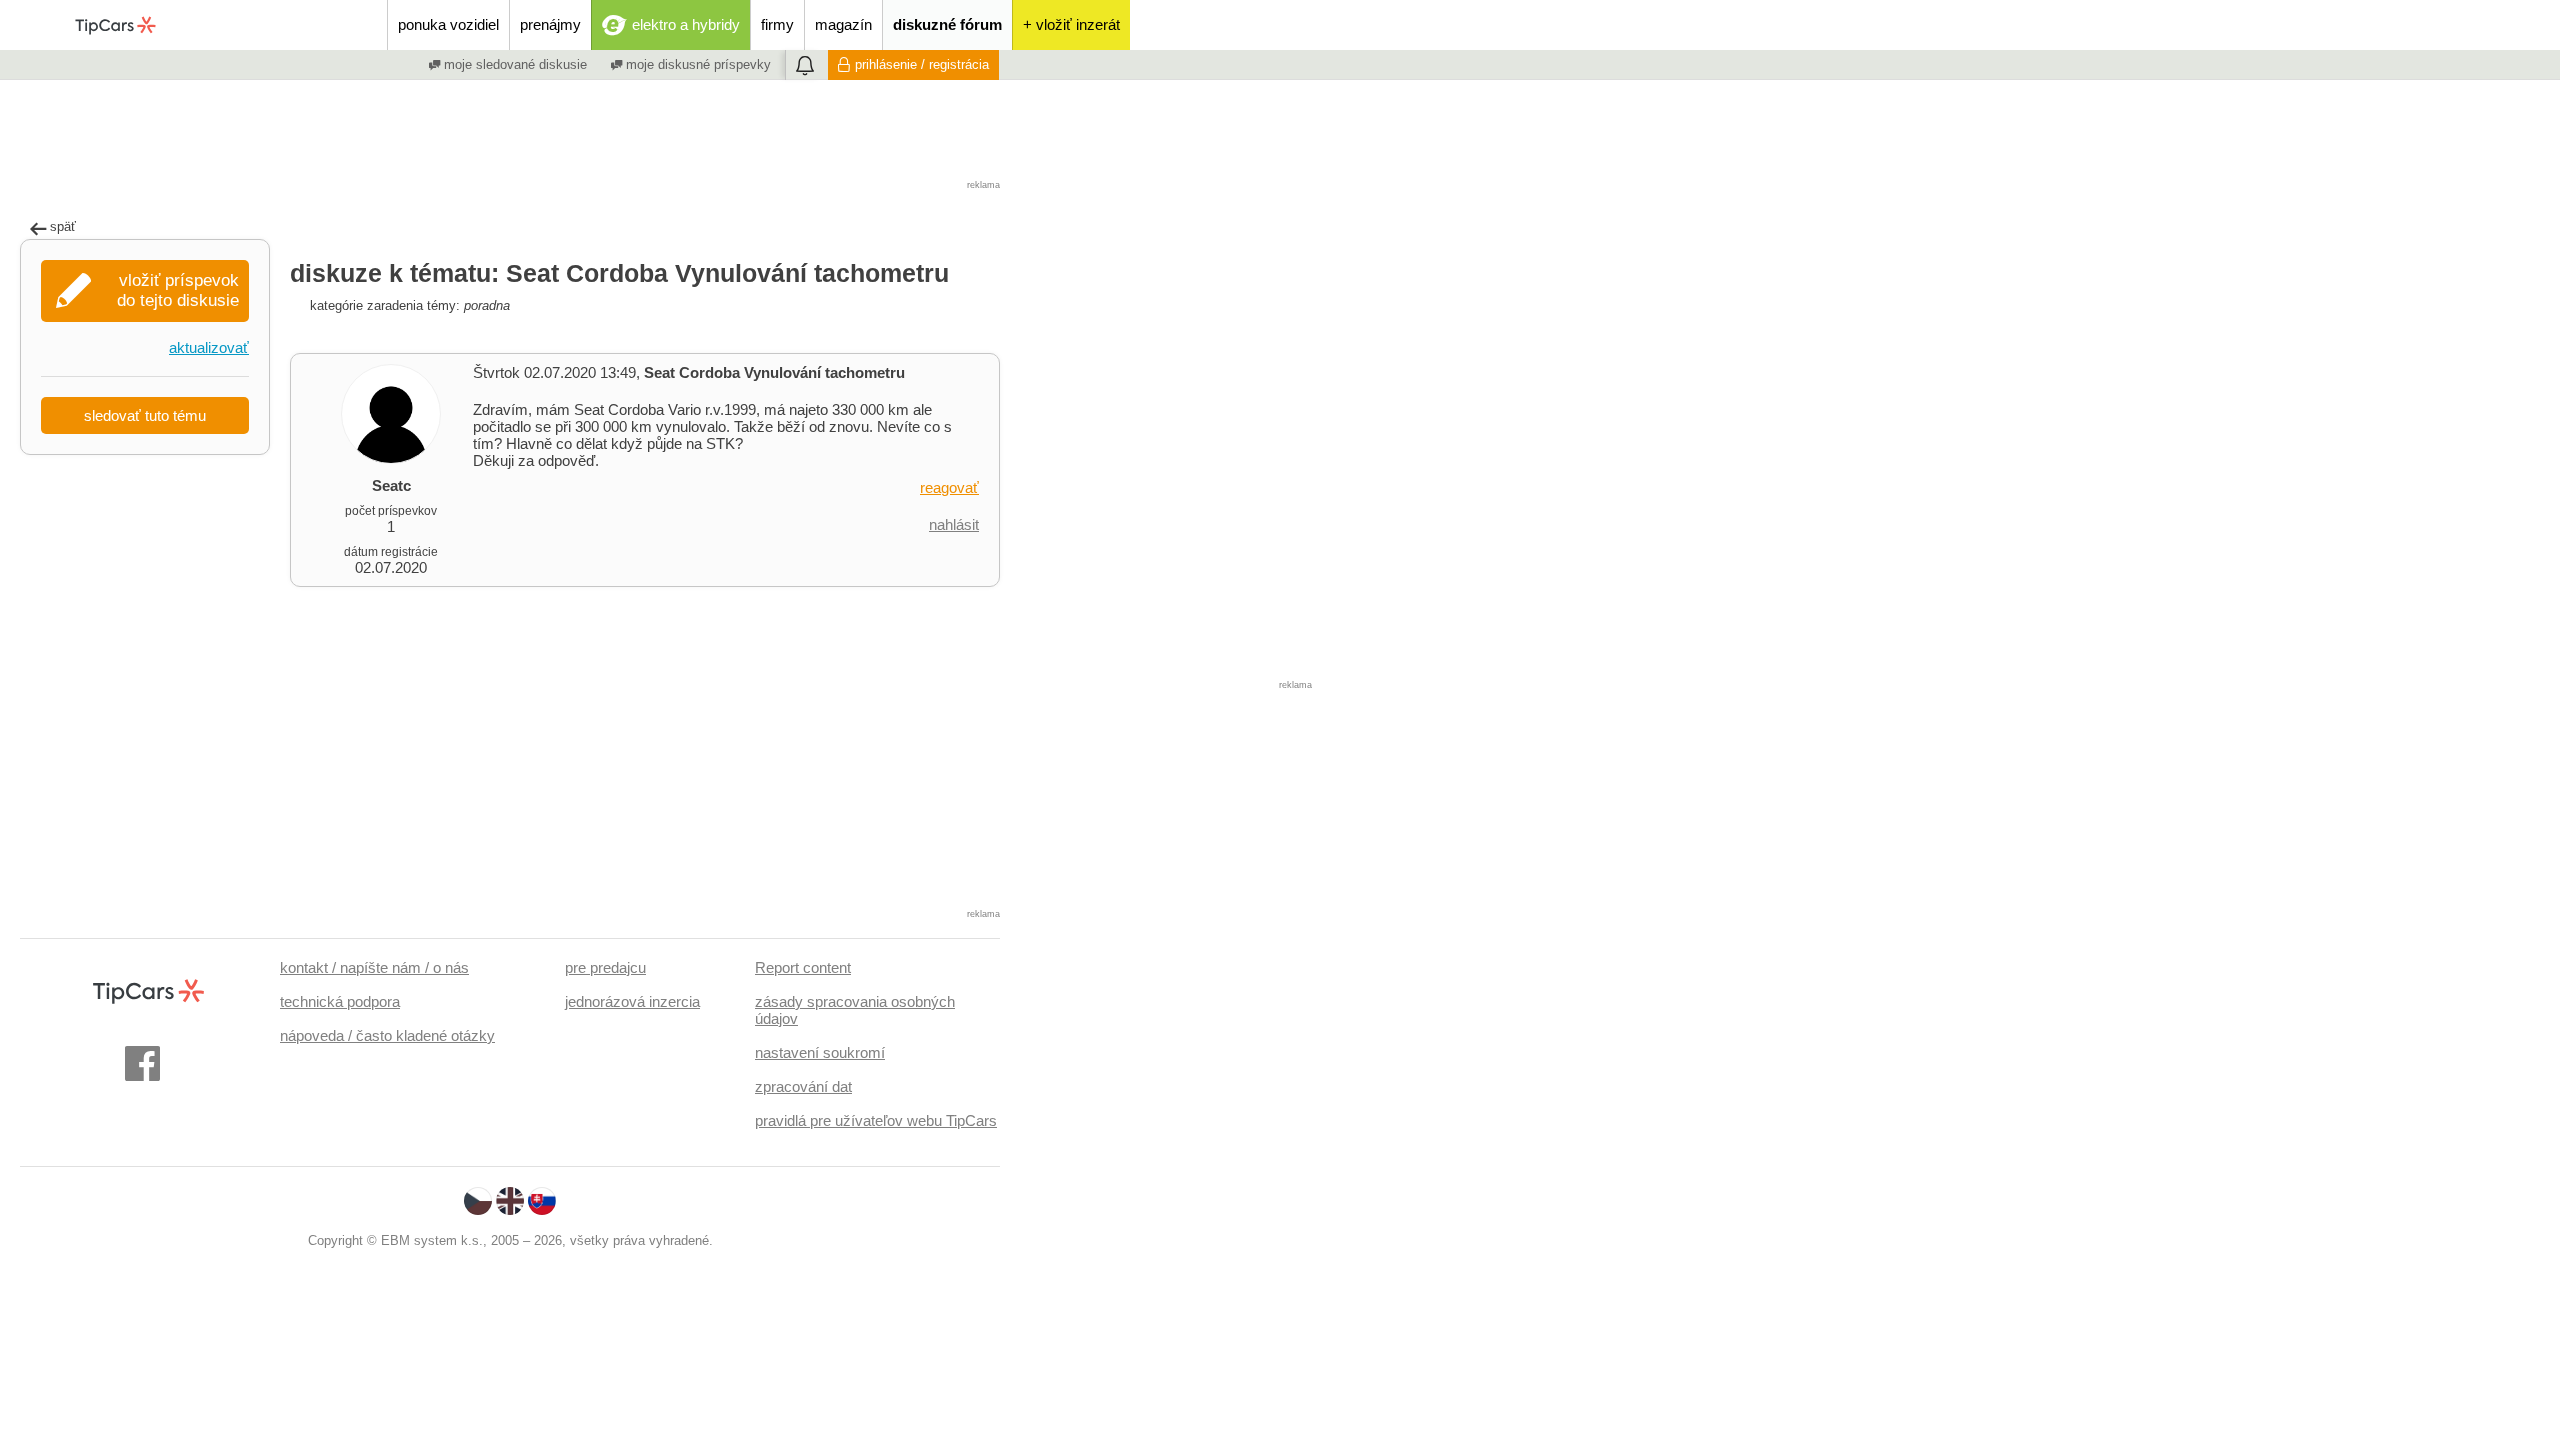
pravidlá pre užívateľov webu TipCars (876, 1120)
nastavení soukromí (820, 1052)
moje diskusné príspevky (696, 64)
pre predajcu (605, 967)
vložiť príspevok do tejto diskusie (178, 290)
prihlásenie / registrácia (922, 64)
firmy (777, 24)
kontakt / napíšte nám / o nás (374, 967)
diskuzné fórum (947, 24)
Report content (803, 967)
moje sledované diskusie (513, 64)
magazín (843, 24)
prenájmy (550, 24)
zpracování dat (803, 1086)
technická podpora (340, 1001)
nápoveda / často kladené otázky (387, 1035)
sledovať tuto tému (145, 415)
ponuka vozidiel (448, 24)
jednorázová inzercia (632, 1001)
